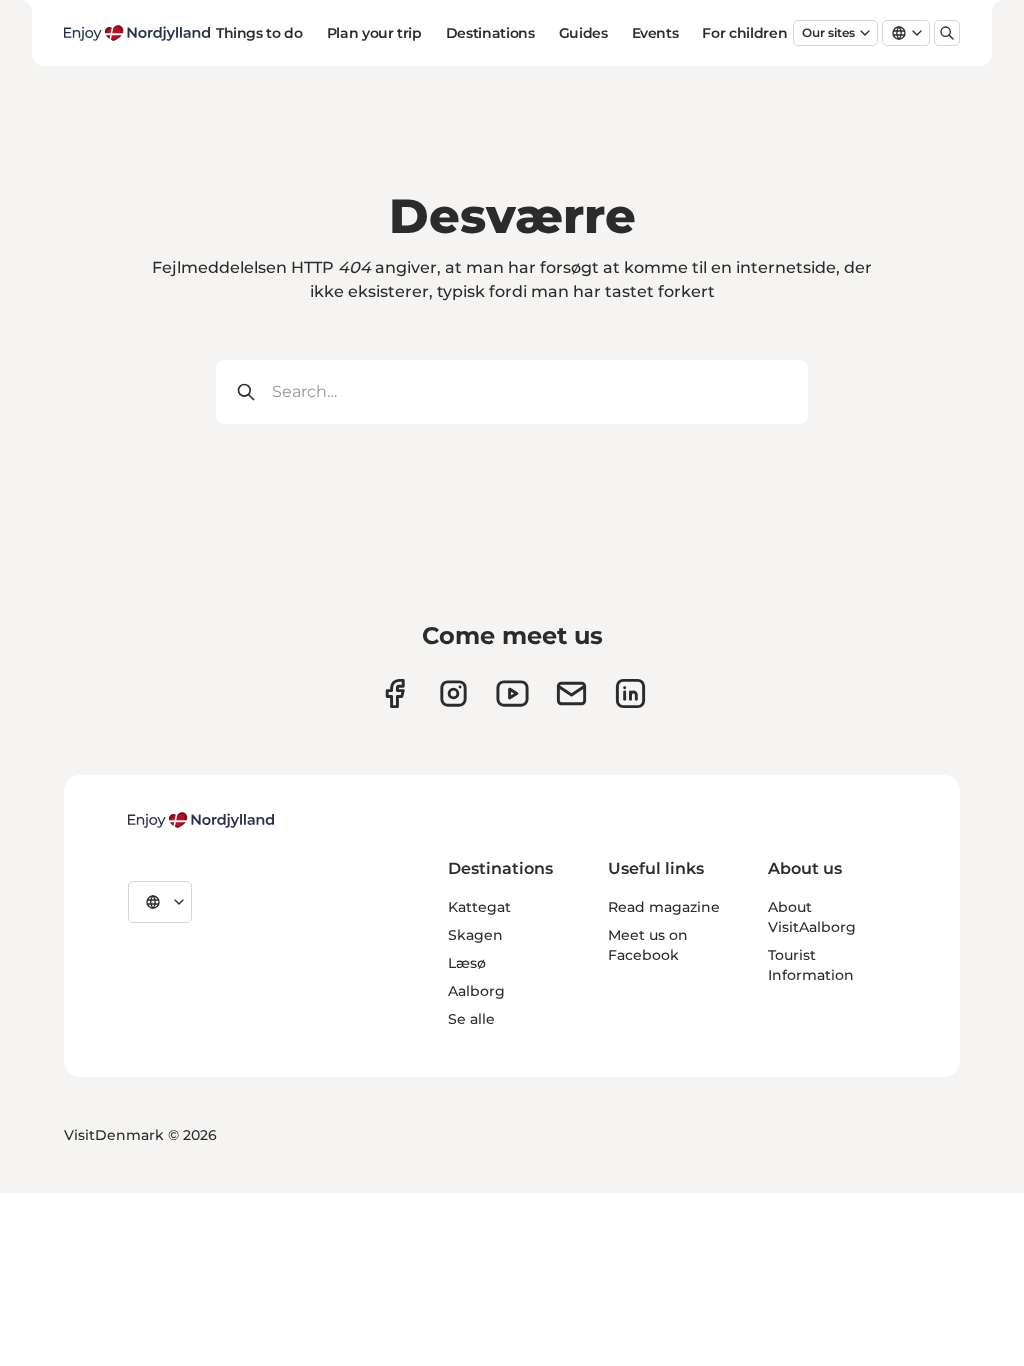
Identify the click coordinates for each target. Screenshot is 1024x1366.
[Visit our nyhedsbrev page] (571, 693)
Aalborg (476, 991)
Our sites (828, 32)
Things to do (259, 33)
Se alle (471, 1019)
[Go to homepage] (137, 33)
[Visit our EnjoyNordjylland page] (512, 693)
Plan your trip (374, 33)
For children (744, 33)
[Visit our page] (453, 693)
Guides (583, 33)
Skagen (475, 935)
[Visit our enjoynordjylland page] (394, 693)
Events (655, 33)
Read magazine (664, 907)
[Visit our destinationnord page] (630, 693)
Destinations (490, 33)
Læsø (467, 963)
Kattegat (479, 907)
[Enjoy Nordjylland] (201, 820)
